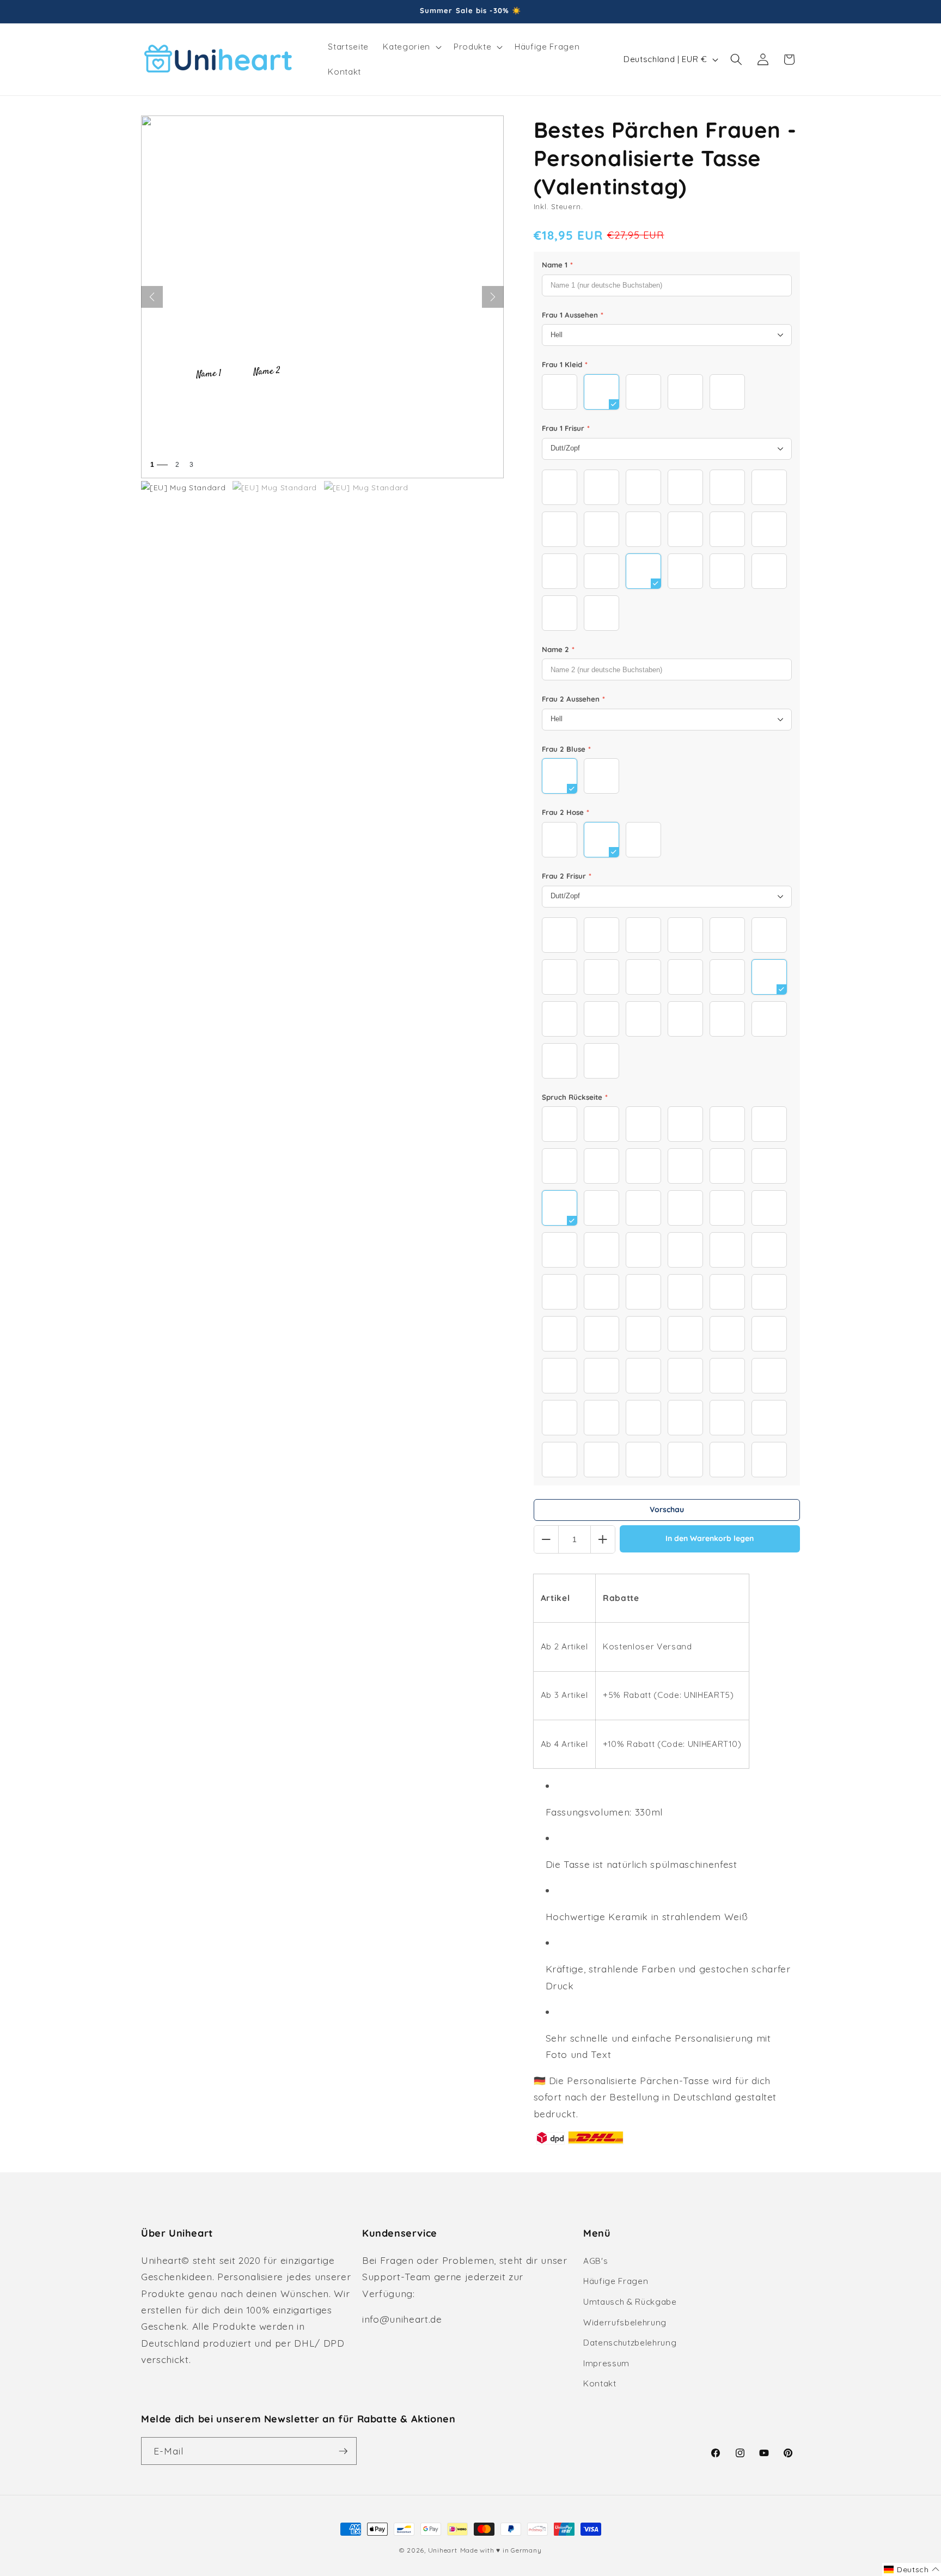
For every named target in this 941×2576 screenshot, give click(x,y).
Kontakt (600, 2383)
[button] (411, 47)
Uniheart (443, 2550)
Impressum (606, 2363)
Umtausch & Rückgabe (630, 2302)
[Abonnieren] (343, 2451)
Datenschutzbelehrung (630, 2343)
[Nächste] (493, 297)
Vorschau (667, 1509)
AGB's (595, 2261)
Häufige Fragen (616, 2281)
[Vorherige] (152, 297)
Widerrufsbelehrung (625, 2322)
